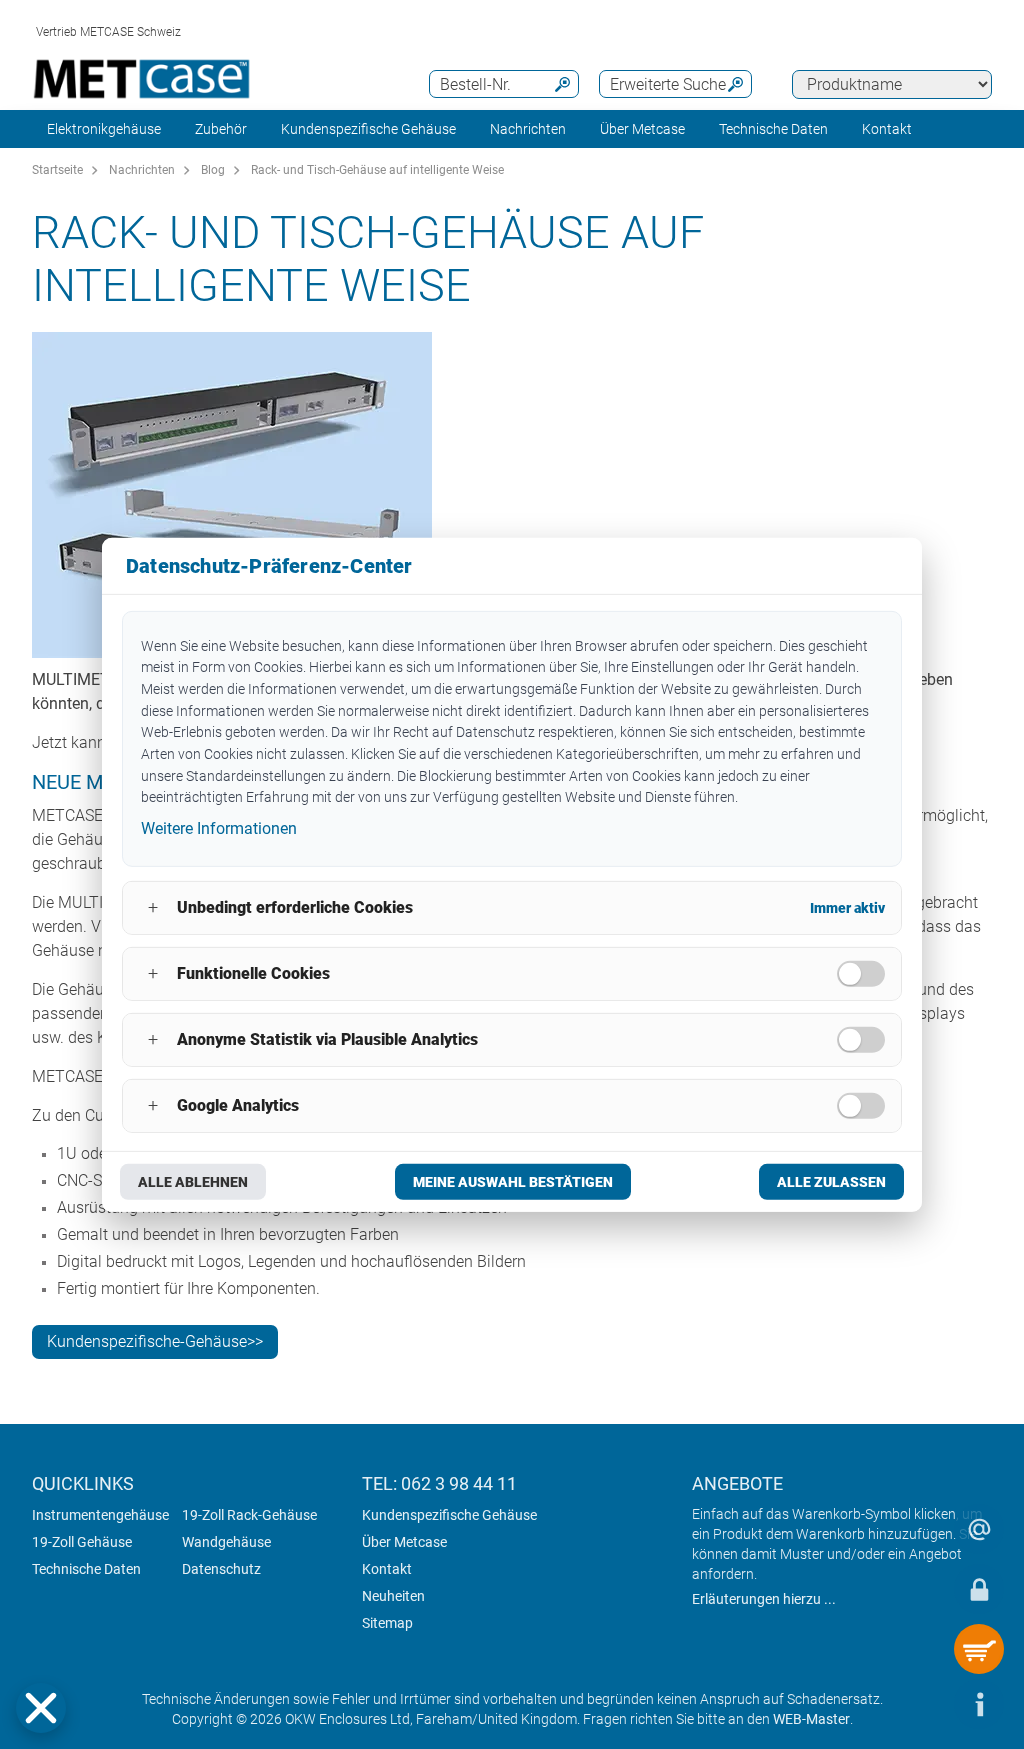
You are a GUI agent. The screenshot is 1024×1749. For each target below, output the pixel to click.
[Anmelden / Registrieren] (979, 1589)
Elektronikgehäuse (104, 129)
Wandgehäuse (226, 1542)
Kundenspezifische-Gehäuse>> (155, 1341)
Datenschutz (221, 1569)
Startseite (57, 170)
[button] (41, 1708)
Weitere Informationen (219, 828)
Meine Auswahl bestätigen (513, 1182)
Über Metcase (404, 1542)
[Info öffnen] (979, 1704)
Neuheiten (393, 1596)
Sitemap (387, 1623)
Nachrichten (528, 129)
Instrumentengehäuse (100, 1515)
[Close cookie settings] (41, 1708)
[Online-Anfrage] (979, 1529)
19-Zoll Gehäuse (82, 1542)
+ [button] (153, 907)
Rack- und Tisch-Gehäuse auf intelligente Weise (377, 170)
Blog (213, 170)
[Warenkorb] (979, 1649)
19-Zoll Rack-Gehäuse (249, 1515)
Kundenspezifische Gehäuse (368, 129)
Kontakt (387, 1569)
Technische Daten (773, 129)
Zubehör (221, 129)
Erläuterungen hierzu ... (764, 1599)
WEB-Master (811, 1719)
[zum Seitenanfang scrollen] (919, 1704)
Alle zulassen (831, 1182)
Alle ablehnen (193, 1182)
